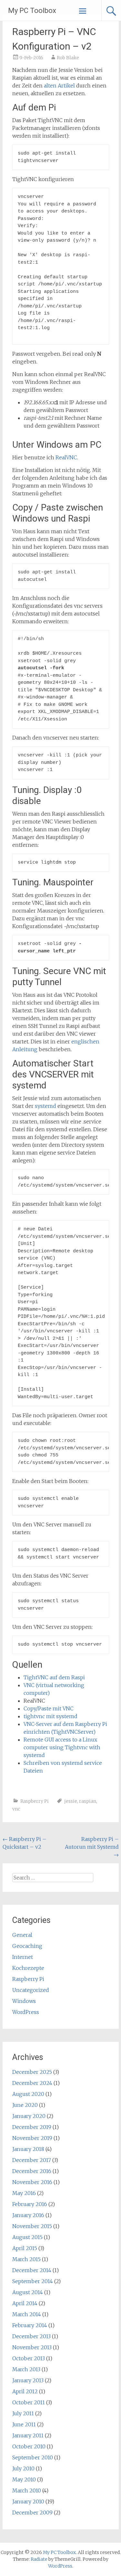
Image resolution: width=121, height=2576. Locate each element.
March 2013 (26, 2369)
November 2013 (32, 2347)
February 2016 (30, 2204)
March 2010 (27, 2490)
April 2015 (25, 2248)
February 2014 (30, 2325)
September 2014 (33, 2281)
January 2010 (28, 2501)
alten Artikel (59, 86)
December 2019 (32, 2127)
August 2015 (27, 2237)
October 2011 (29, 2402)
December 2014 (32, 2270)
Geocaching (27, 1946)
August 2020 (28, 2094)
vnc (16, 1809)
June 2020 (25, 2105)
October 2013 (29, 2358)
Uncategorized (31, 1990)
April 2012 (25, 2391)
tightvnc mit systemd (50, 1716)
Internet (23, 1957)
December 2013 (31, 2336)
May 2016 (24, 2193)
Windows (24, 2001)
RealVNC (66, 457)
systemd (46, 1106)
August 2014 (28, 2292)
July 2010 (23, 2468)
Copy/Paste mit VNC (49, 1708)
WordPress (26, 2012)
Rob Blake (68, 58)
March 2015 (26, 2259)
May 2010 (24, 2479)
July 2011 (23, 2413)
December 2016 (32, 2171)
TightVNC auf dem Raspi (54, 1677)
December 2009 (32, 2513)
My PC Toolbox (32, 11)
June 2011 (24, 2424)
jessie (71, 1801)
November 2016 (32, 2182)
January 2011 (28, 2435)
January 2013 (28, 2380)
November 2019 (32, 2138)
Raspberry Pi (35, 1801)
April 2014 (25, 2303)
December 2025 (32, 2072)
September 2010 (33, 2457)
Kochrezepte (28, 1968)
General (22, 1935)
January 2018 (28, 2149)
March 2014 (27, 2314)
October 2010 (29, 2446)
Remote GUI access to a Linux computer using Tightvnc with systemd (62, 1747)
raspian (88, 1801)
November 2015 (32, 2226)
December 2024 (32, 2083)
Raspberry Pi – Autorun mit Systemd (92, 1847)
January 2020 (29, 2116)
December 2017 (32, 2160)
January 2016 (28, 2215)
